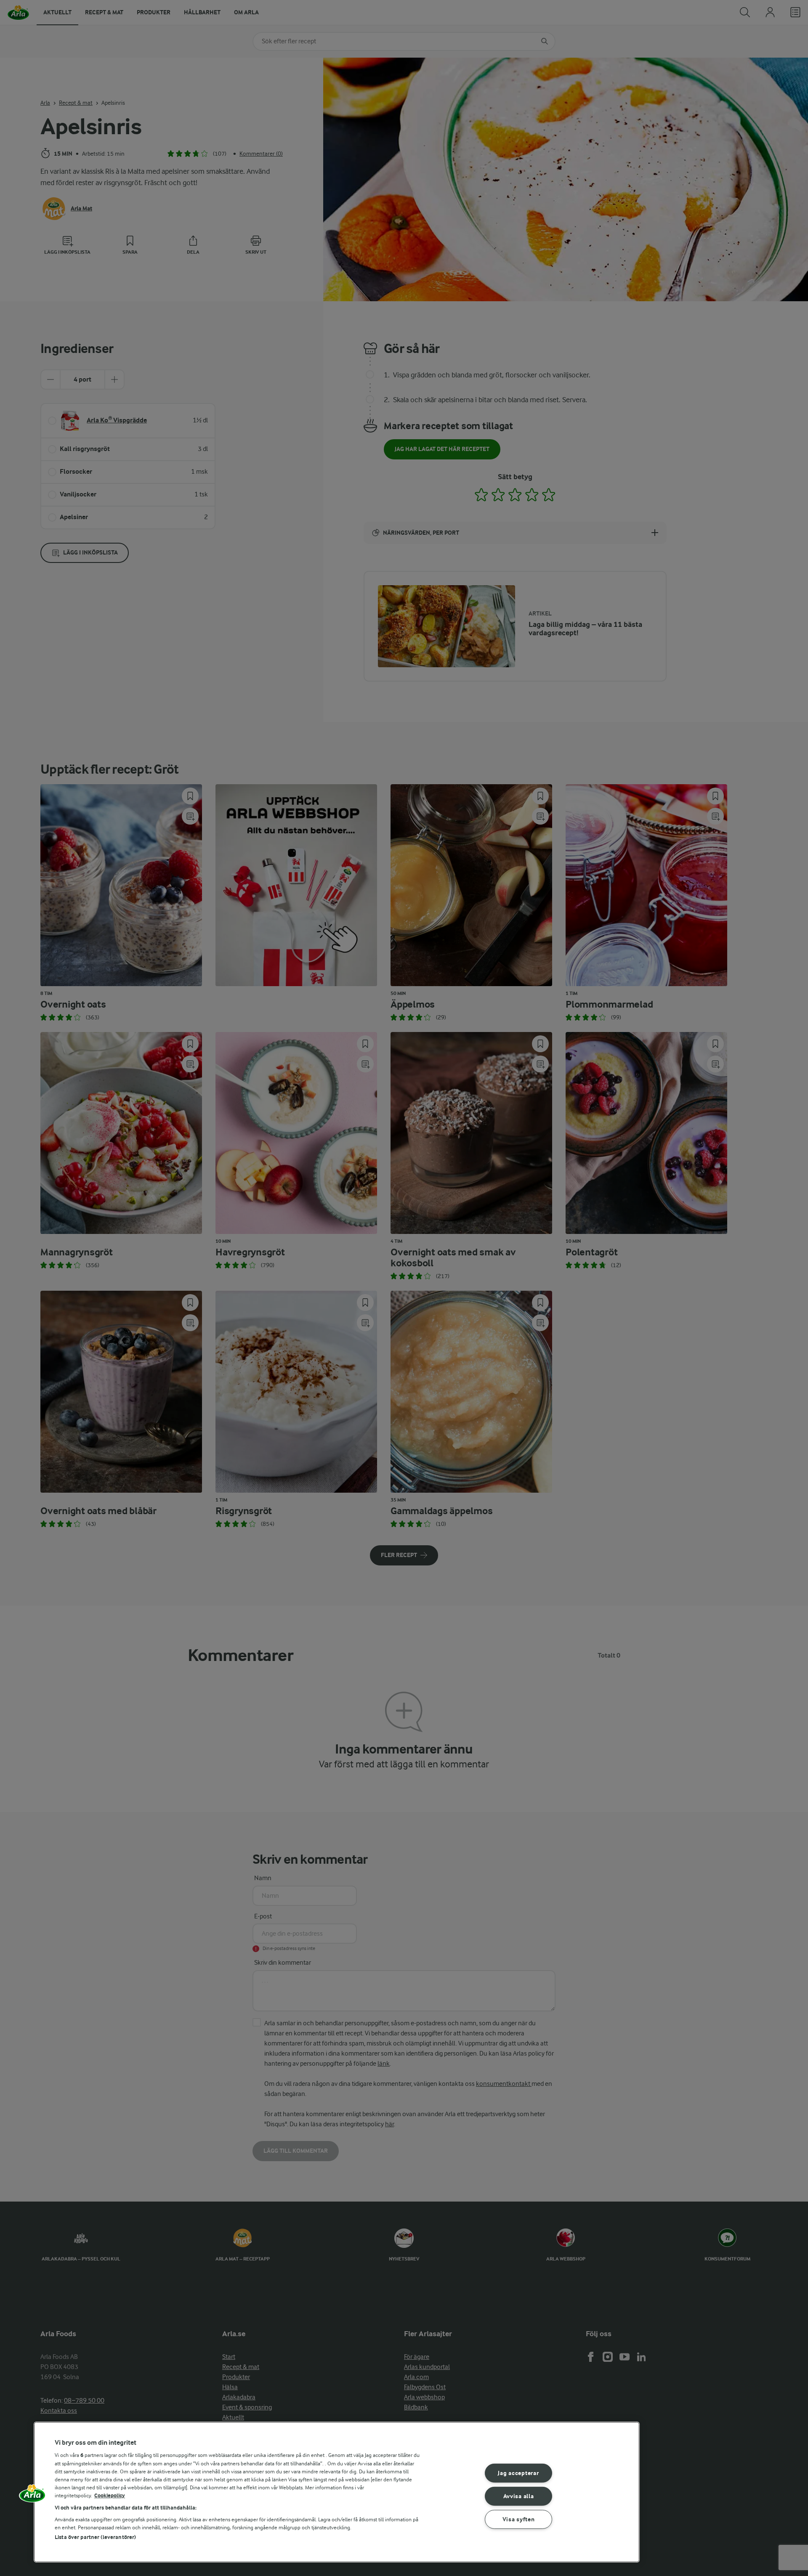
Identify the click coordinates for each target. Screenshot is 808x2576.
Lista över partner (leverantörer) (95, 2537)
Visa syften (519, 2519)
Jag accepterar (518, 2473)
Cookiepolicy (110, 2495)
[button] (32, 2496)
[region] (337, 2492)
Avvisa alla (519, 2496)
